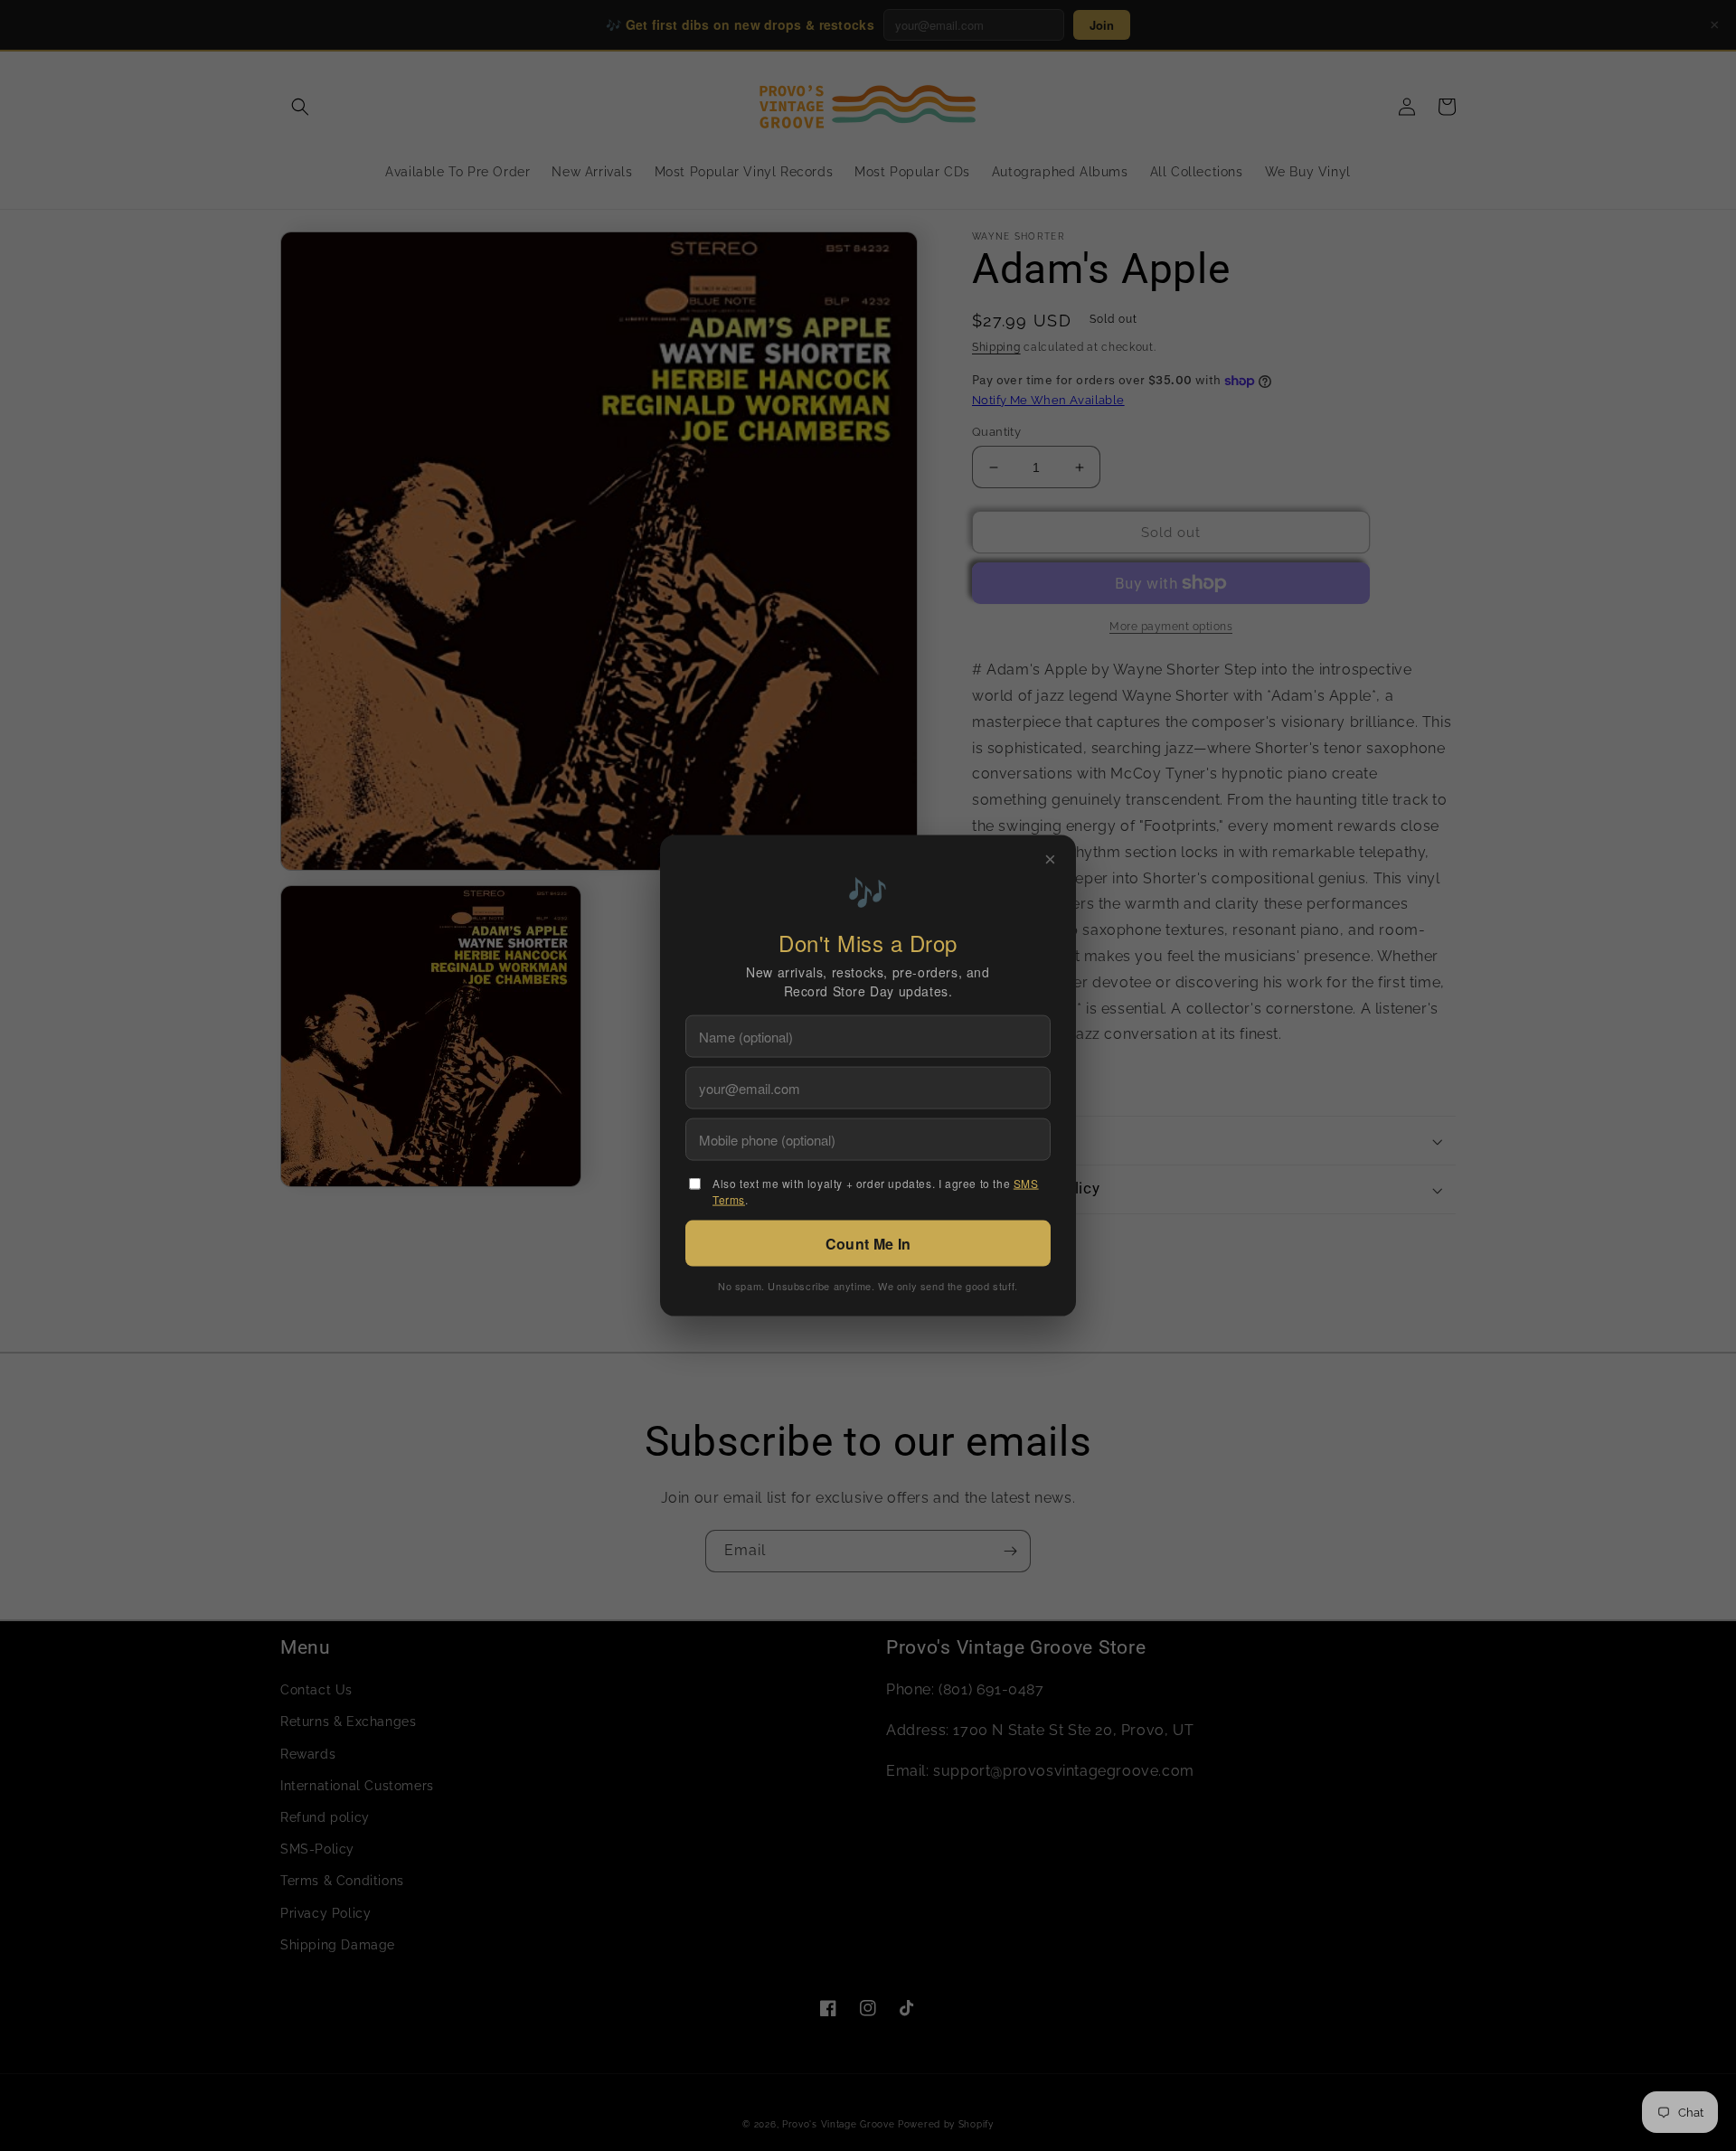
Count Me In (868, 1243)
